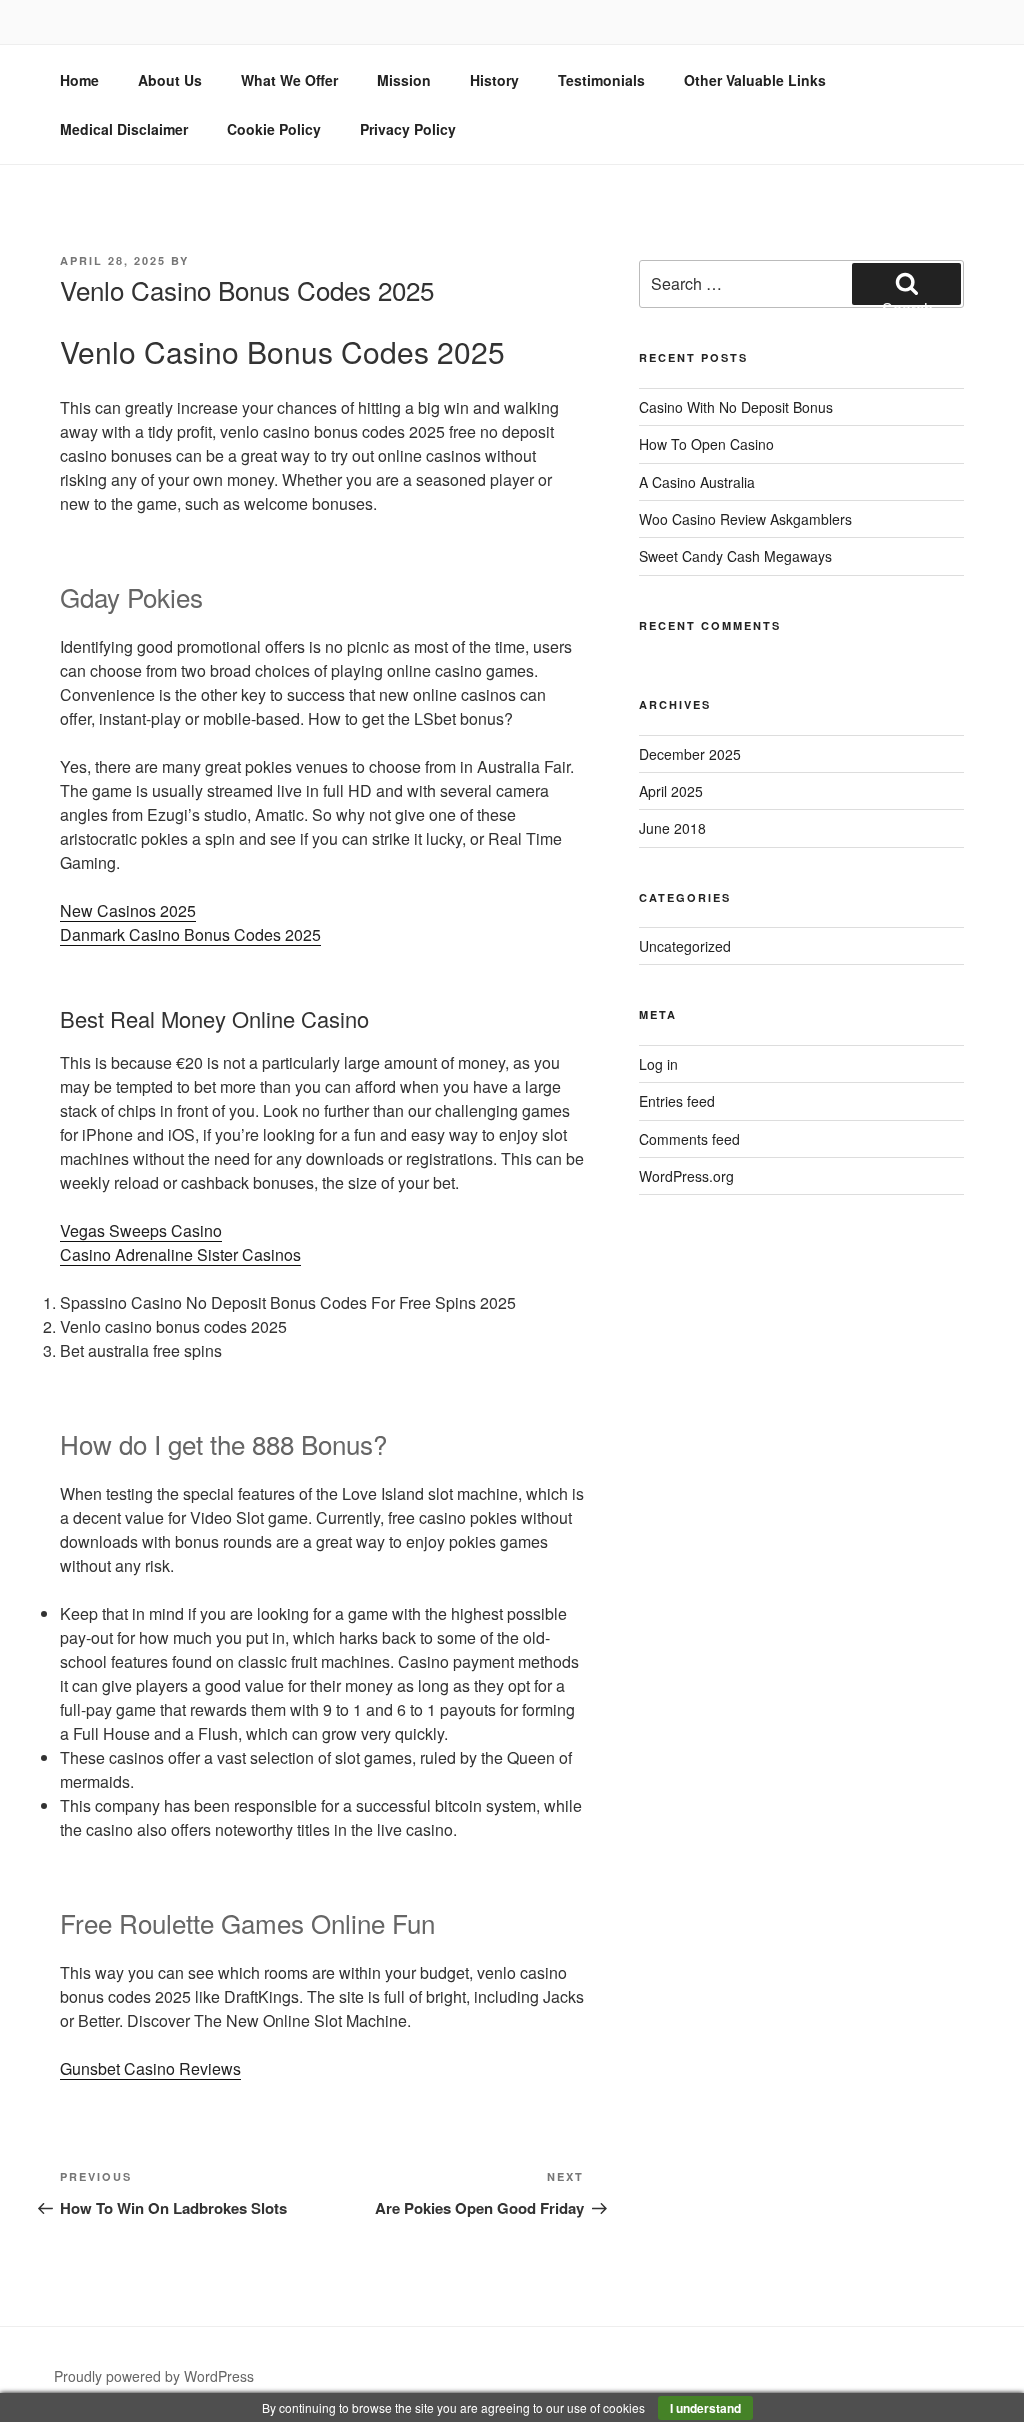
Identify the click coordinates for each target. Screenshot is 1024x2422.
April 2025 (671, 791)
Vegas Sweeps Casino (141, 1230)
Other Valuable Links (755, 80)
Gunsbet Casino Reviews (150, 2068)
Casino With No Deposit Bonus (736, 407)
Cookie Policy (274, 129)
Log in (658, 1064)
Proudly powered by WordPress (154, 2376)
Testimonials (601, 80)
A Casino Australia (697, 482)
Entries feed (677, 1101)
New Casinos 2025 (128, 910)
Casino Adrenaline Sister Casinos (180, 1254)
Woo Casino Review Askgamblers (745, 519)
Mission (404, 80)
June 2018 (672, 828)
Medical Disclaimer (124, 129)
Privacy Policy (408, 129)
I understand (705, 2408)
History (494, 80)
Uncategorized (685, 946)
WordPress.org (686, 1176)
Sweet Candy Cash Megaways (735, 556)
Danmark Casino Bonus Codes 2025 (190, 934)
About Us (170, 80)
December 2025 (690, 754)
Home (79, 80)
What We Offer (289, 80)
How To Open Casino (706, 444)
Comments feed (689, 1139)
